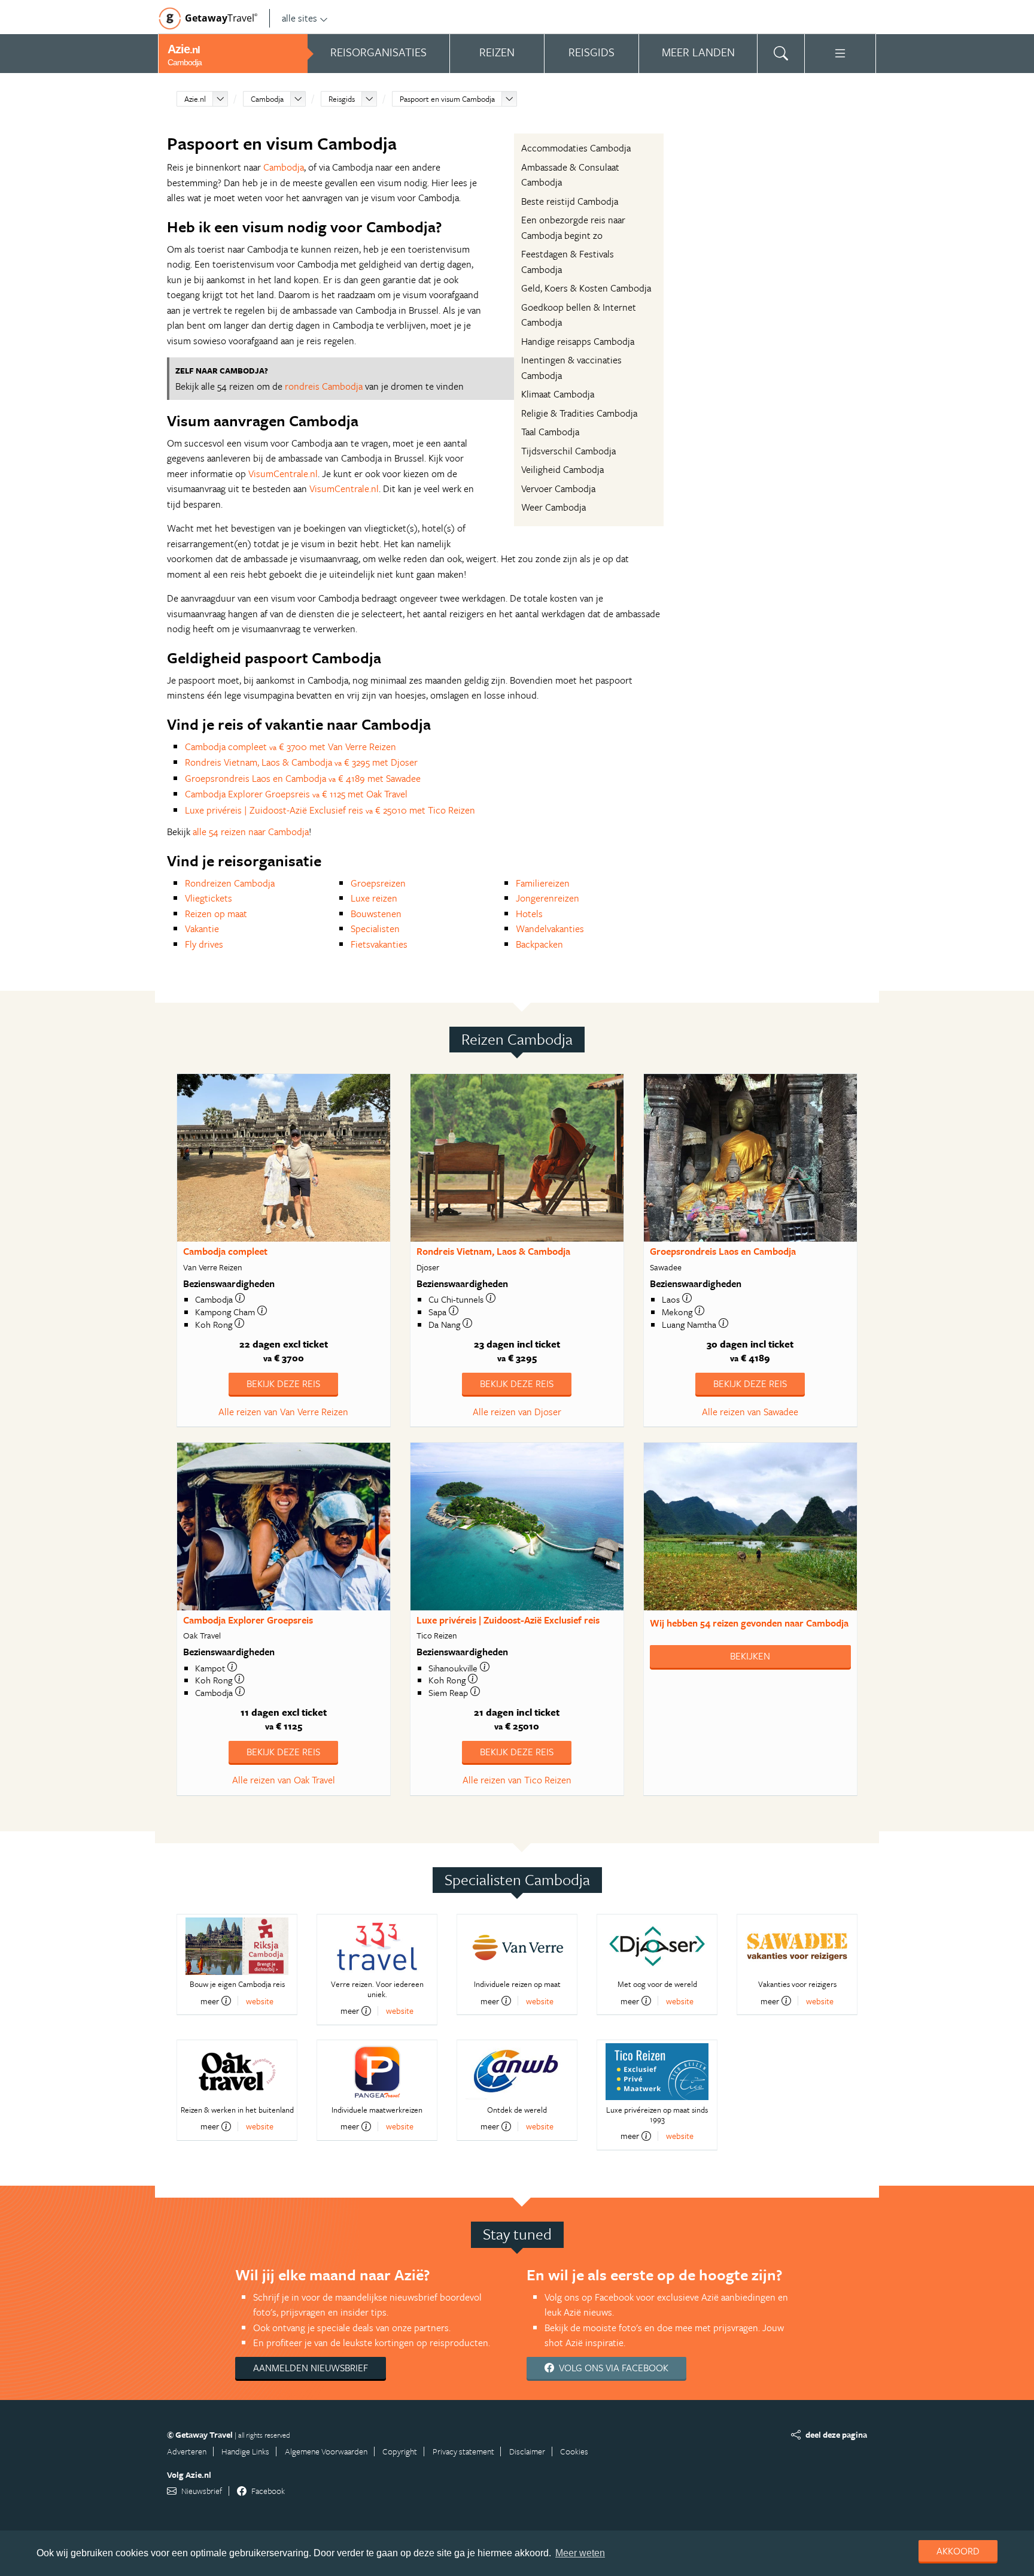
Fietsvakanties (379, 944)
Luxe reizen (374, 898)
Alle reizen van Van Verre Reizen (283, 1412)
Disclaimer (527, 2451)
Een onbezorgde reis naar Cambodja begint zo (573, 227)
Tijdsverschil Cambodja (568, 451)
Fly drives (204, 944)
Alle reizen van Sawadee (750, 1412)
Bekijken (750, 1656)
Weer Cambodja (554, 507)
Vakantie (202, 929)
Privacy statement (463, 2451)
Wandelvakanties (550, 929)
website (260, 2001)
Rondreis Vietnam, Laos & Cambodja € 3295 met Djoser (301, 762)
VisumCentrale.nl (283, 474)
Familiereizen (543, 883)
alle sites (299, 18)
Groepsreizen (378, 883)
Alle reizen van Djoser (517, 1412)
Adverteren (187, 2451)
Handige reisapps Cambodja (578, 341)
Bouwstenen (376, 914)
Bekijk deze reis (283, 1383)
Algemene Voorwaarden (326, 2451)
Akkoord (958, 2551)
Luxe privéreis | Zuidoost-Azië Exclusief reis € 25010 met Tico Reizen (330, 810)
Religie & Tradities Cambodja (579, 413)
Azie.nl (195, 99)
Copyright (400, 2451)
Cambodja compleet (225, 1251)
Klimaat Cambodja (558, 394)
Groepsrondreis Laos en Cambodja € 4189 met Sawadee (303, 778)
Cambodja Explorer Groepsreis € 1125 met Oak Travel (296, 794)
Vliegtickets (209, 898)
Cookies (574, 2451)
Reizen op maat (216, 914)
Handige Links (245, 2451)
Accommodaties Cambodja (576, 148)
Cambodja (267, 99)
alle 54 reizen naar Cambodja (251, 832)
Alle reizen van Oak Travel (284, 1780)
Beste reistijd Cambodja (570, 201)
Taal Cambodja (550, 432)
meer (210, 2001)
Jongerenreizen (548, 898)
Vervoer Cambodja (558, 489)
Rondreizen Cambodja (230, 883)
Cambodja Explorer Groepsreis (248, 1620)
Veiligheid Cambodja (562, 469)
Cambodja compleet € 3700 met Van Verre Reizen (291, 747)
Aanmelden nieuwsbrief (311, 2368)
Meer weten (580, 2553)
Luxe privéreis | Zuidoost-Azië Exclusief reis (508, 1620)
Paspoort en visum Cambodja (447, 99)
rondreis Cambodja (324, 386)
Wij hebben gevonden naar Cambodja (749, 1623)
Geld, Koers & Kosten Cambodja (586, 288)
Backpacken (539, 944)
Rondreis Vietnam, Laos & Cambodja (493, 1251)
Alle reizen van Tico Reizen (517, 1780)
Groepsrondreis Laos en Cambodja (723, 1251)
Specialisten (375, 929)
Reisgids (342, 99)
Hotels (529, 914)
